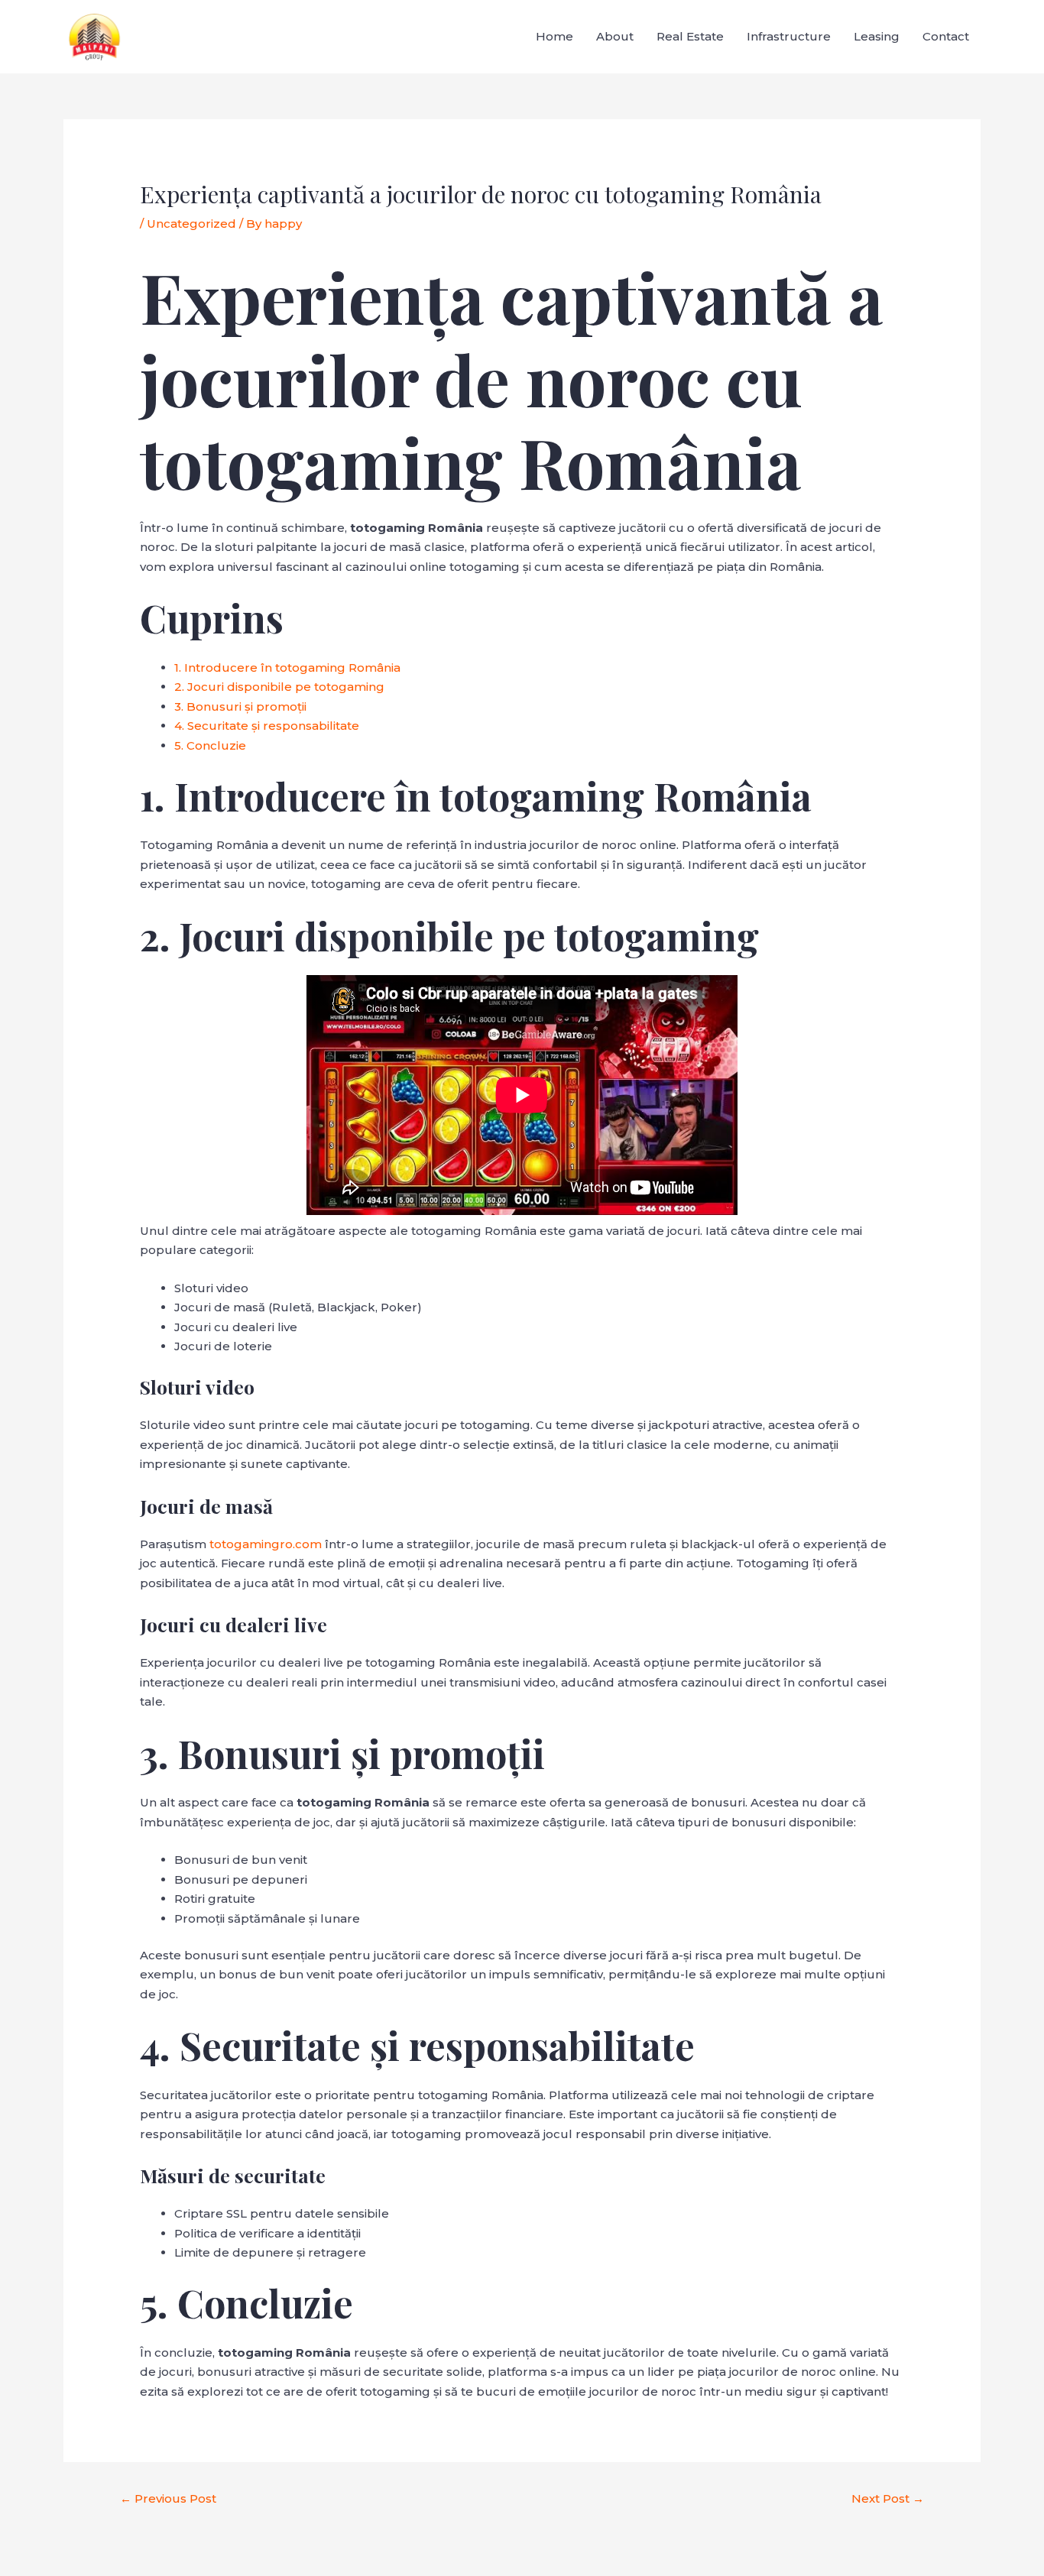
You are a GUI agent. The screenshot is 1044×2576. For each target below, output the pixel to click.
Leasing (877, 36)
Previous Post (168, 2498)
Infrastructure (789, 36)
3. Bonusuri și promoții (240, 706)
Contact (946, 36)
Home (554, 36)
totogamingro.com (266, 1544)
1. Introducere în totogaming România (287, 667)
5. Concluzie (210, 745)
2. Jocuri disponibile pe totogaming (279, 687)
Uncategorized (191, 224)
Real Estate (690, 36)
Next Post (888, 2498)
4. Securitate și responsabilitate (267, 726)
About (615, 36)
